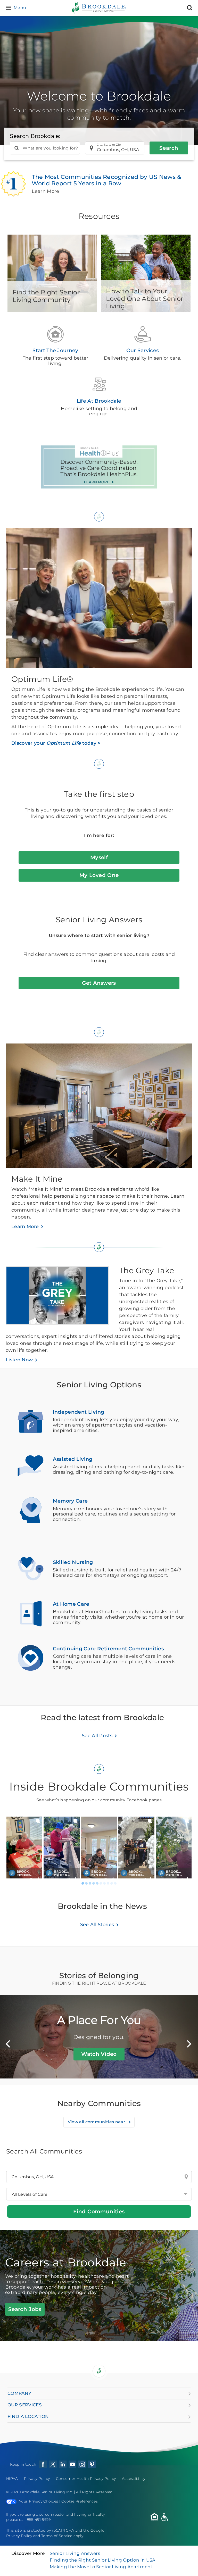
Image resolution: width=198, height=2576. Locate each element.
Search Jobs (25, 2309)
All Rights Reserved (94, 2492)
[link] (24, 1848)
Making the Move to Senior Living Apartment (101, 2567)
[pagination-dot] (83, 1883)
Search (169, 148)
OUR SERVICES (25, 2405)
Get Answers (99, 983)
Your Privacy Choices (39, 2501)
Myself (99, 857)
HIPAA (12, 2479)
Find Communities (99, 2211)
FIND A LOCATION (28, 2416)
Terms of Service (57, 2536)
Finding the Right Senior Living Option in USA (102, 2560)
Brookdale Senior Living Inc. (47, 2492)
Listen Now (19, 1360)
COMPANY (19, 2393)
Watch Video (99, 2054)
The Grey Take (147, 1270)
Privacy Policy (37, 2479)
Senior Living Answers (75, 2553)
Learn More (25, 1227)
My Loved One (99, 875)
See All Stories (97, 1925)
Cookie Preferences (80, 2501)
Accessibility (134, 2479)
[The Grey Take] (62, 1298)
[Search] (190, 8)
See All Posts (97, 1736)
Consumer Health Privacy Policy (86, 2479)
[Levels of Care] (99, 2194)
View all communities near (97, 2122)
